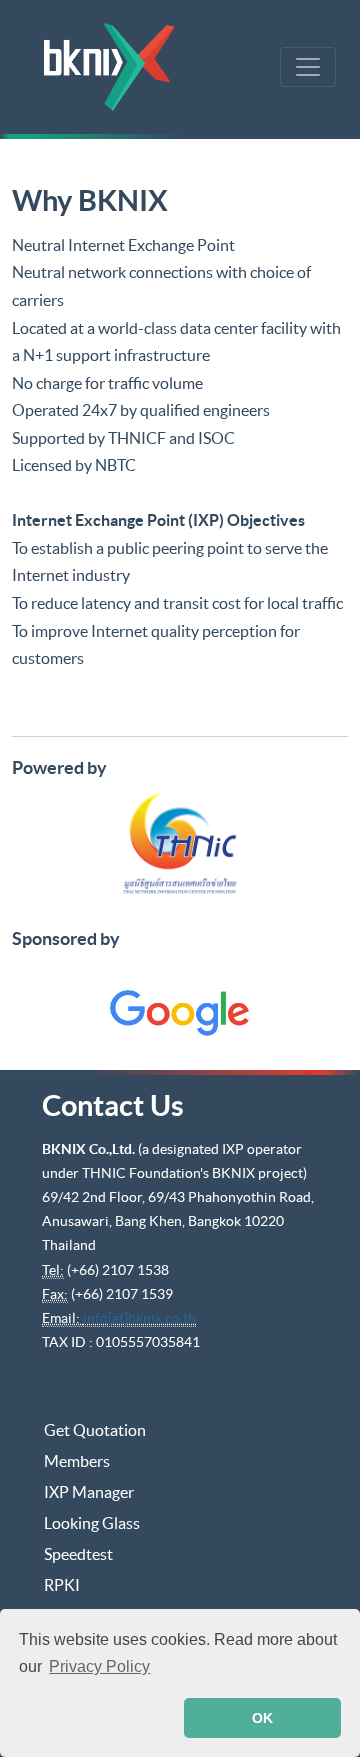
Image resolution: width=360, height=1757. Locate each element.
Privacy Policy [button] (99, 1666)
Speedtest (78, 1554)
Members (77, 1461)
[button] (97, 1718)
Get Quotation (95, 1430)
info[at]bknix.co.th (139, 1318)
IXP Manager (89, 1492)
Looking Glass (92, 1523)
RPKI (62, 1585)
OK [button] (262, 1718)
